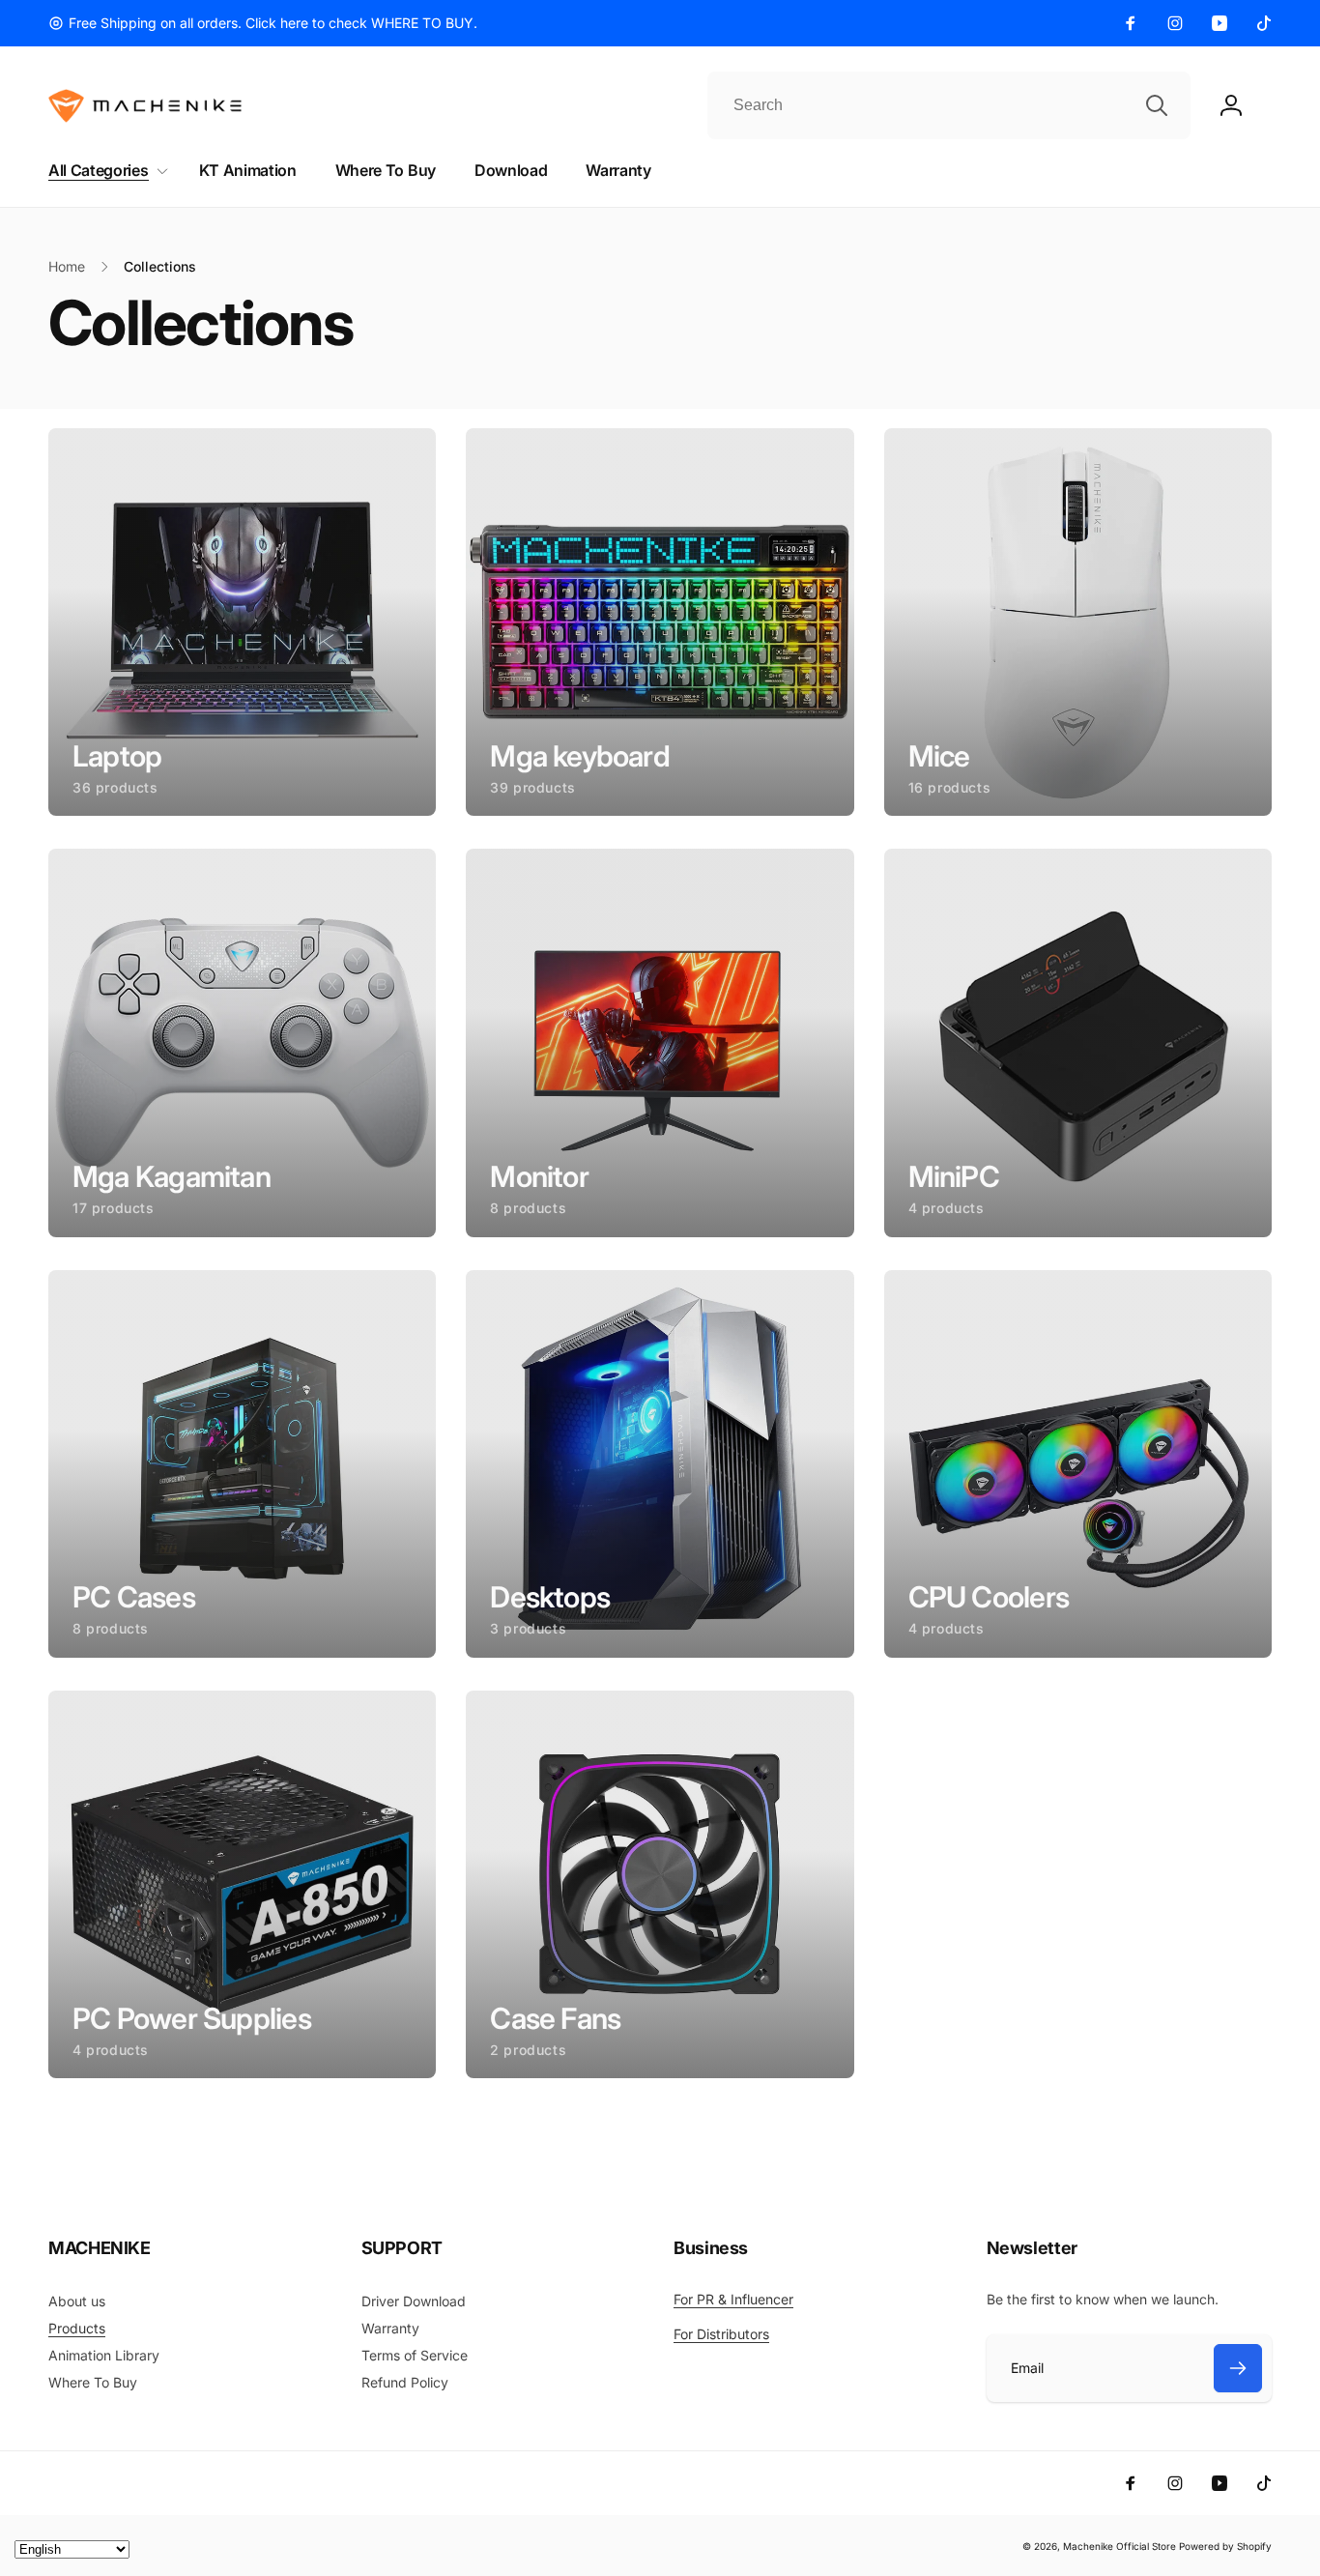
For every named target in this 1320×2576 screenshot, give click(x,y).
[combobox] (949, 105)
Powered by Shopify (1225, 2546)
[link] (263, 23)
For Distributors (721, 2334)
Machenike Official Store (1119, 2546)
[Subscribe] (1238, 2368)
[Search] (1157, 105)
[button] (104, 171)
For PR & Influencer (733, 2299)
